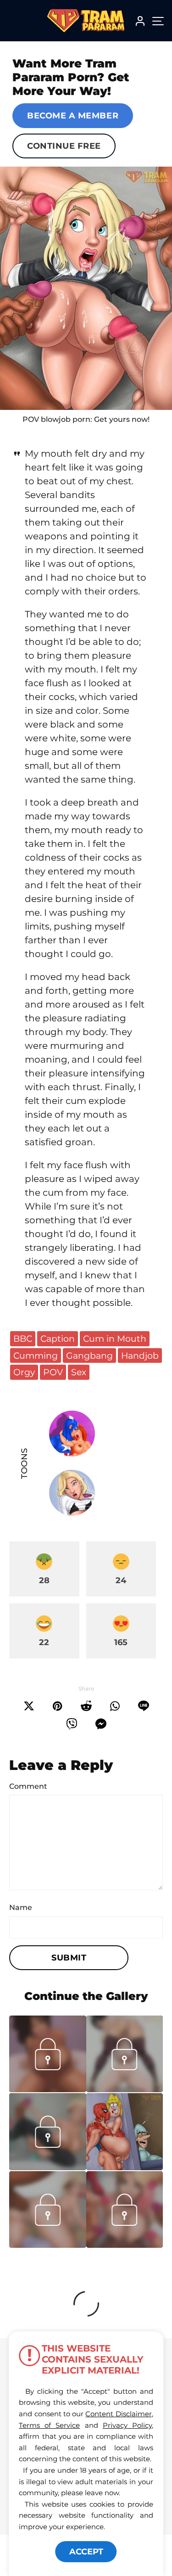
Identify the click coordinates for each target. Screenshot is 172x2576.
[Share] (115, 1706)
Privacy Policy (127, 2425)
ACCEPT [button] (86, 2552)
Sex (79, 1372)
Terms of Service (49, 2425)
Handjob (140, 1355)
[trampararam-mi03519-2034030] (48, 2089)
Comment (28, 1786)
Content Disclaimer (118, 2414)
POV (53, 1372)
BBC (23, 1338)
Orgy (24, 1372)
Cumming (36, 1355)
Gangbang (89, 1355)
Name (21, 1907)
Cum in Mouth (115, 1338)
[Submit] (86, 1706)
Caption (58, 1338)
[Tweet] (29, 1706)
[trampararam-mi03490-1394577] (125, 2089)
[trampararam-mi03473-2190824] (48, 2167)
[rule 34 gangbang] (86, 288)
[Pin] (58, 1706)
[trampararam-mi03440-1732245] (48, 2245)
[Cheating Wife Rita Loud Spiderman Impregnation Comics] (125, 2132)
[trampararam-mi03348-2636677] (125, 2245)
